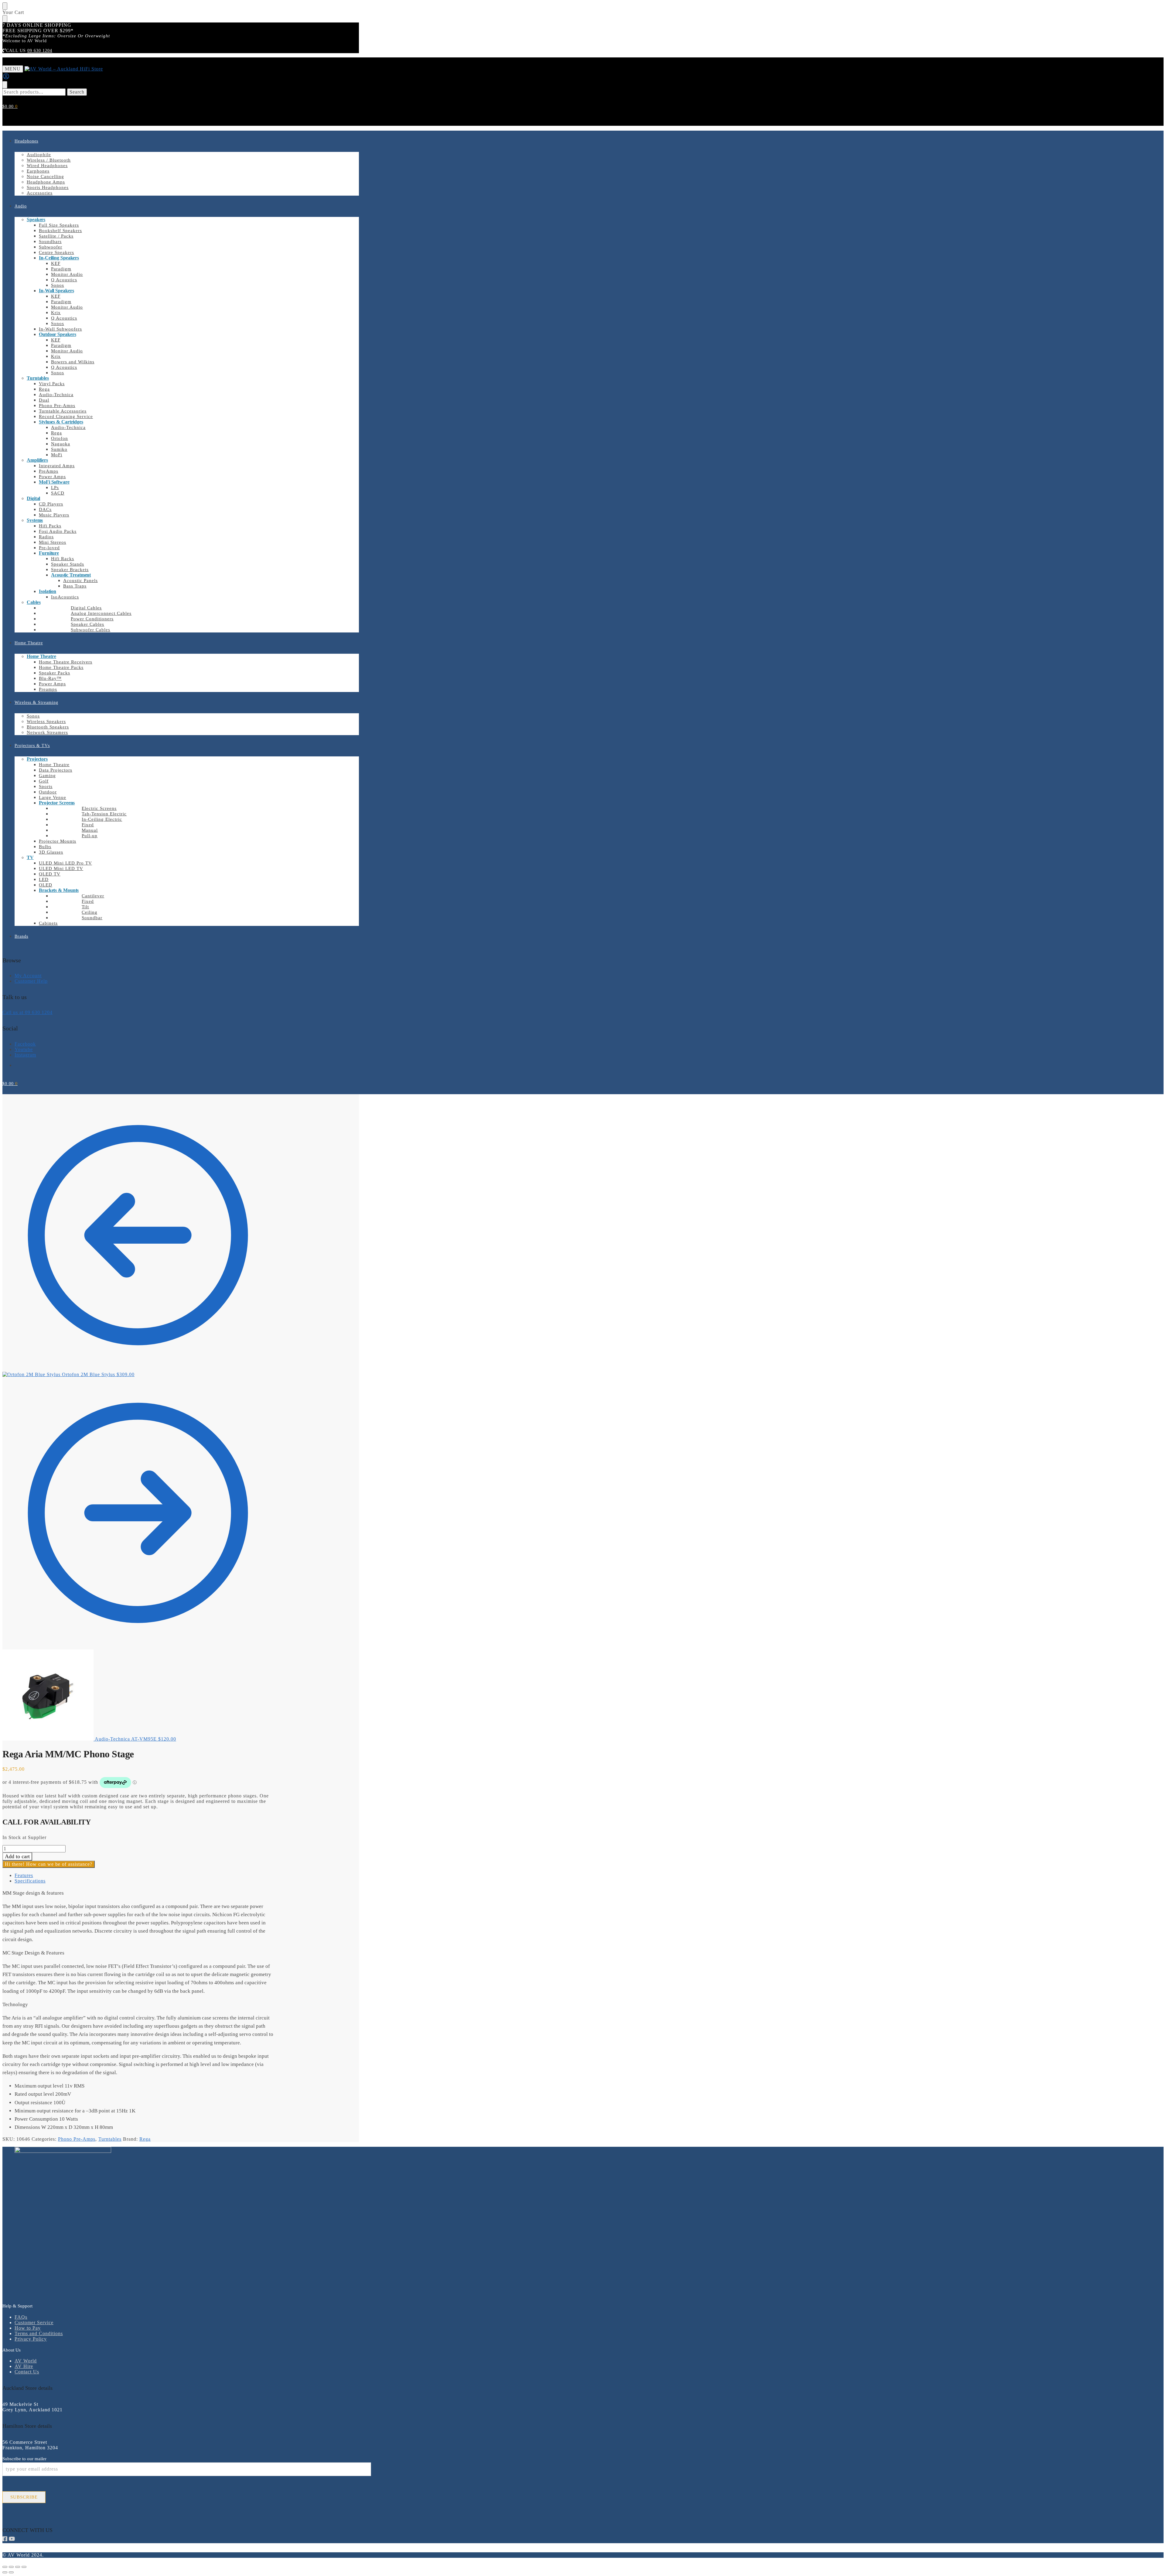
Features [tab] (24, 1875)
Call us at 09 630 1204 (27, 1012)
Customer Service (34, 2323)
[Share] (18, 2567)
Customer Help (31, 981)
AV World (26, 2361)
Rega (145, 2139)
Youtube (24, 1049)
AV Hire (24, 2366)
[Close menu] (5, 6)
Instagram (25, 1055)
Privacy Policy (31, 2339)
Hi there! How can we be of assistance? (49, 1864)
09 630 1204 (40, 51)
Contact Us (27, 2372)
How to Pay (28, 2328)
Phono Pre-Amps (77, 2139)
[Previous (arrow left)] (5, 2572)
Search (77, 92)
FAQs (21, 2317)
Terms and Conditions (39, 2333)
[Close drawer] (5, 19)
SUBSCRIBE (24, 2497)
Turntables (110, 2139)
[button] (10, 106)
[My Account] (6, 78)
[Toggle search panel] (5, 85)
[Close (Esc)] (24, 2567)
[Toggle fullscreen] (11, 2567)
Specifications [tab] (30, 1881)
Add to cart (17, 1856)
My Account (28, 976)
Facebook (25, 1044)
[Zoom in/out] (5, 2567)
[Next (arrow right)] (11, 2572)
